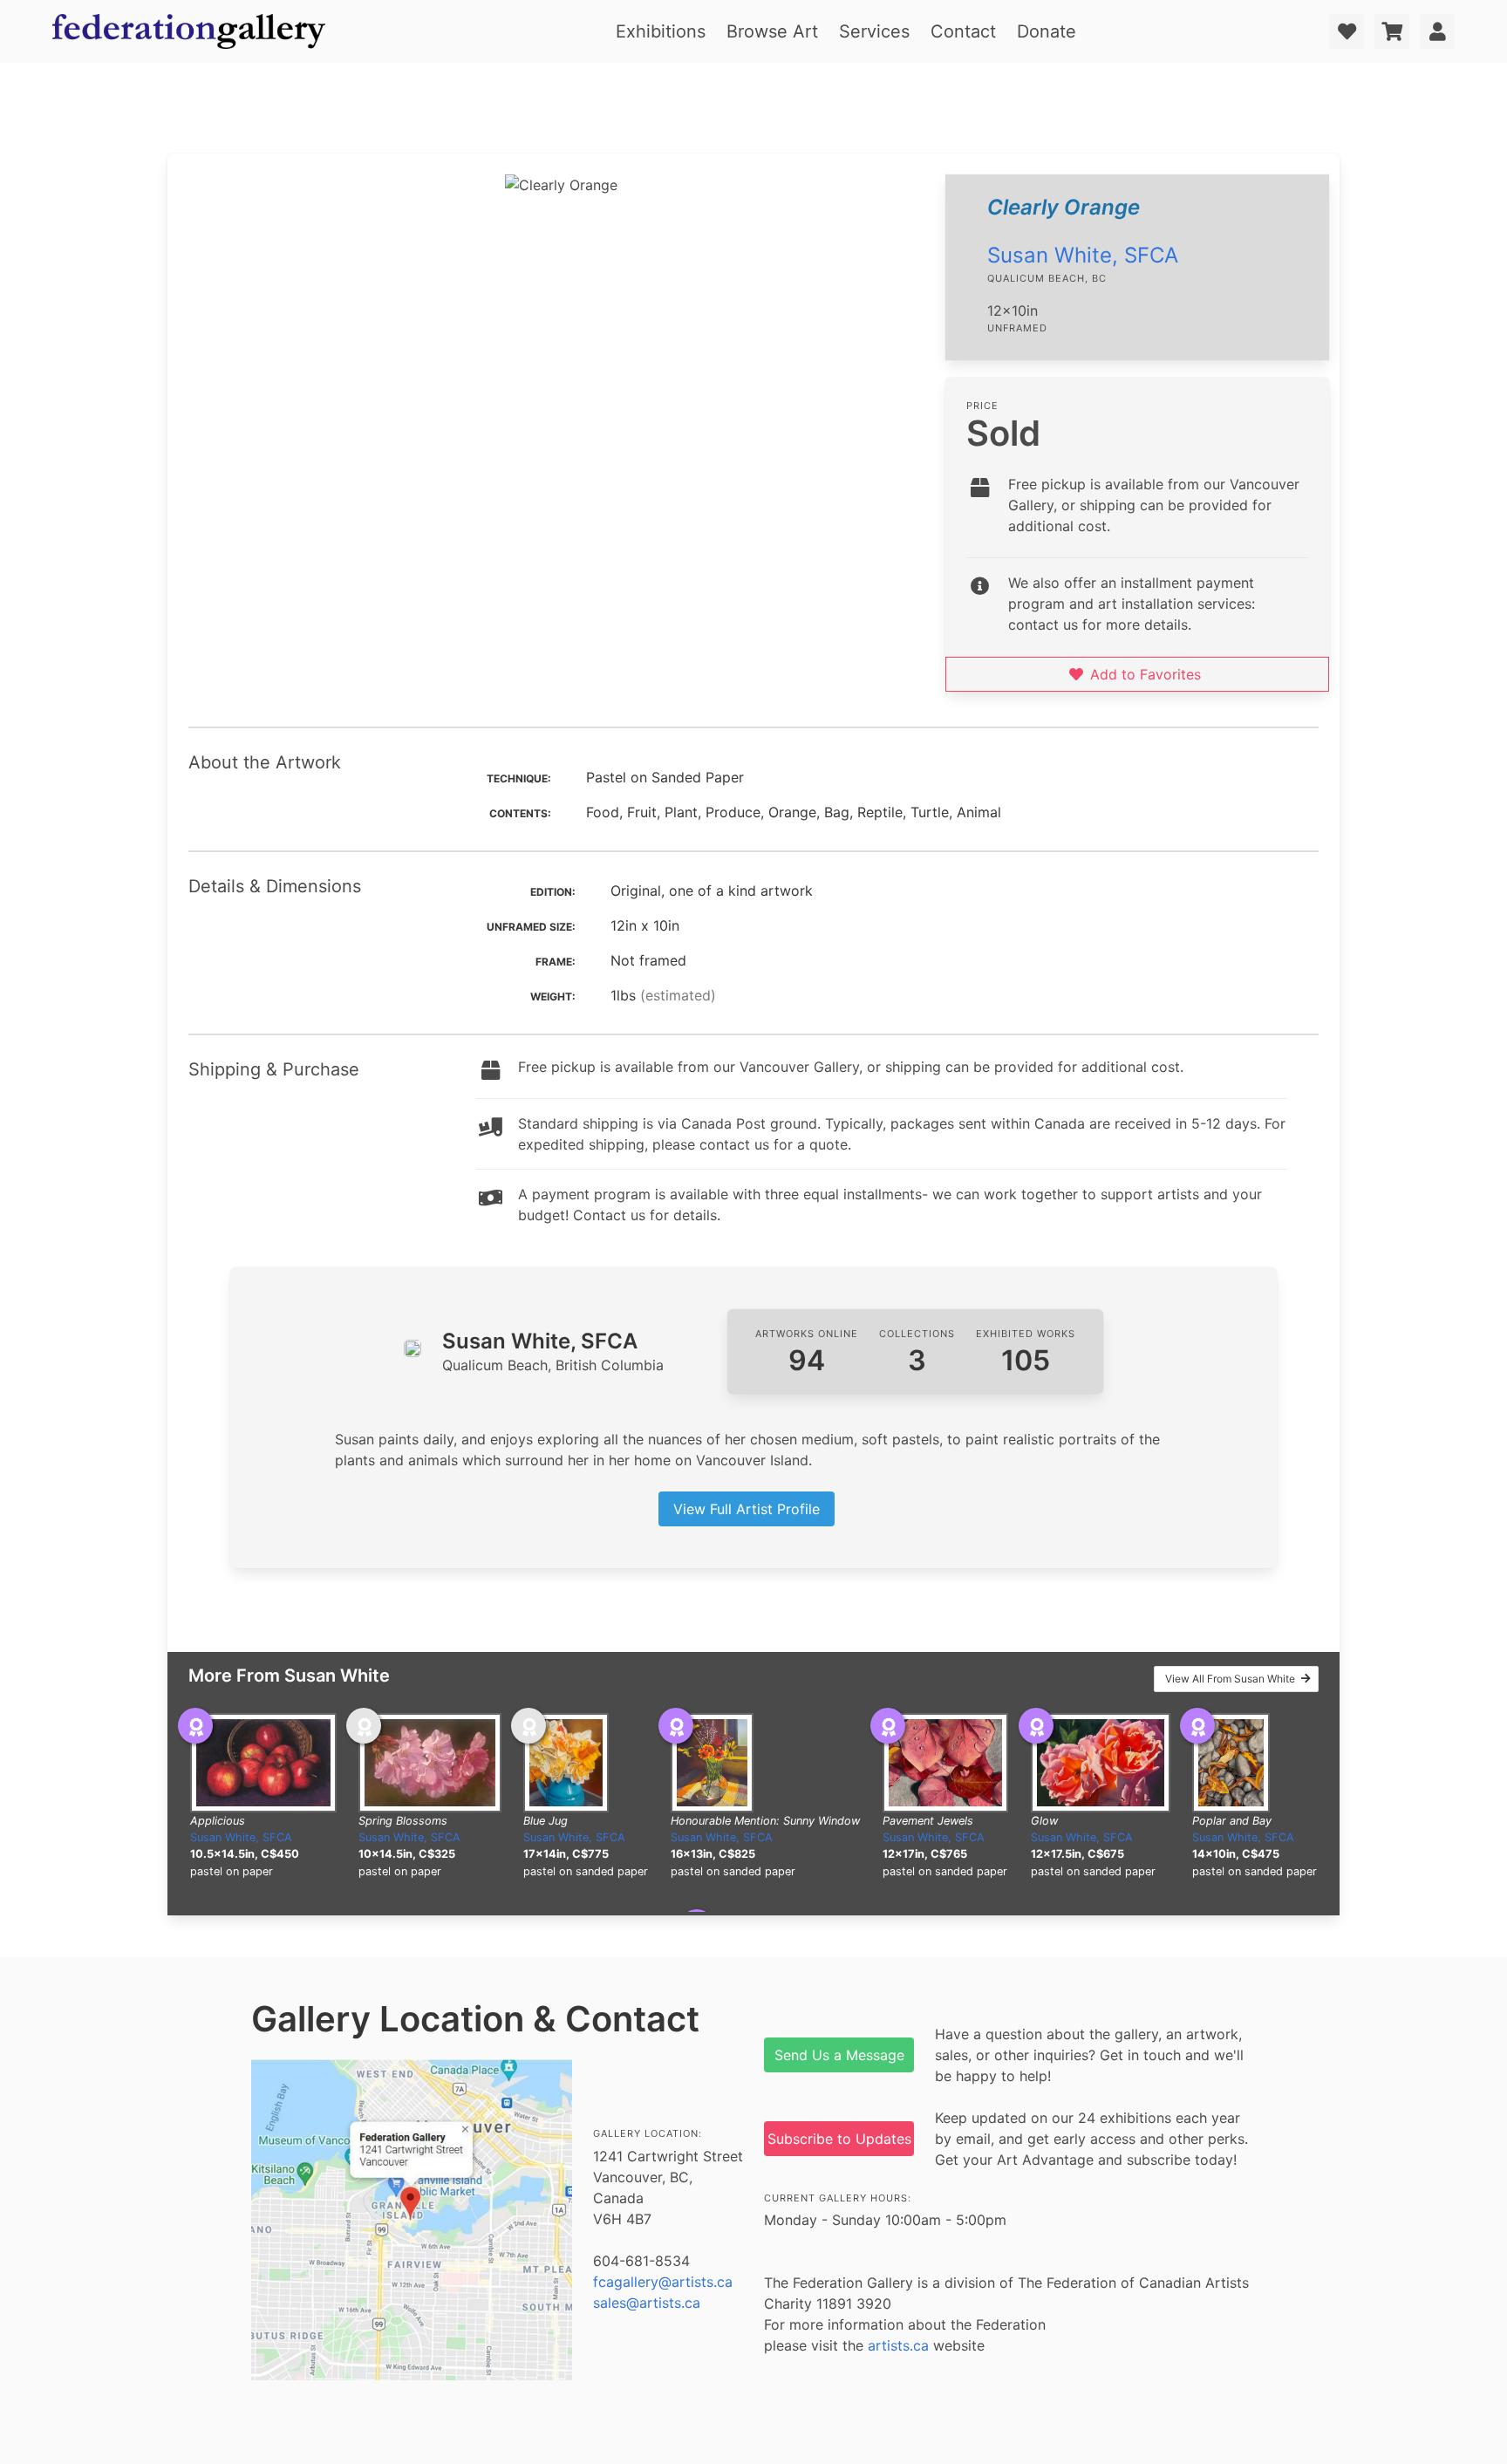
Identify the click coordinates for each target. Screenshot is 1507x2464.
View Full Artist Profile (747, 1509)
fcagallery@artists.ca (663, 2282)
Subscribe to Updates (839, 2139)
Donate (1047, 31)
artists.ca (898, 2345)
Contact (963, 31)
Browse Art (772, 31)
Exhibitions (661, 31)
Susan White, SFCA (1083, 255)
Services (874, 31)
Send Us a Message (839, 2055)
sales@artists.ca (647, 2303)
